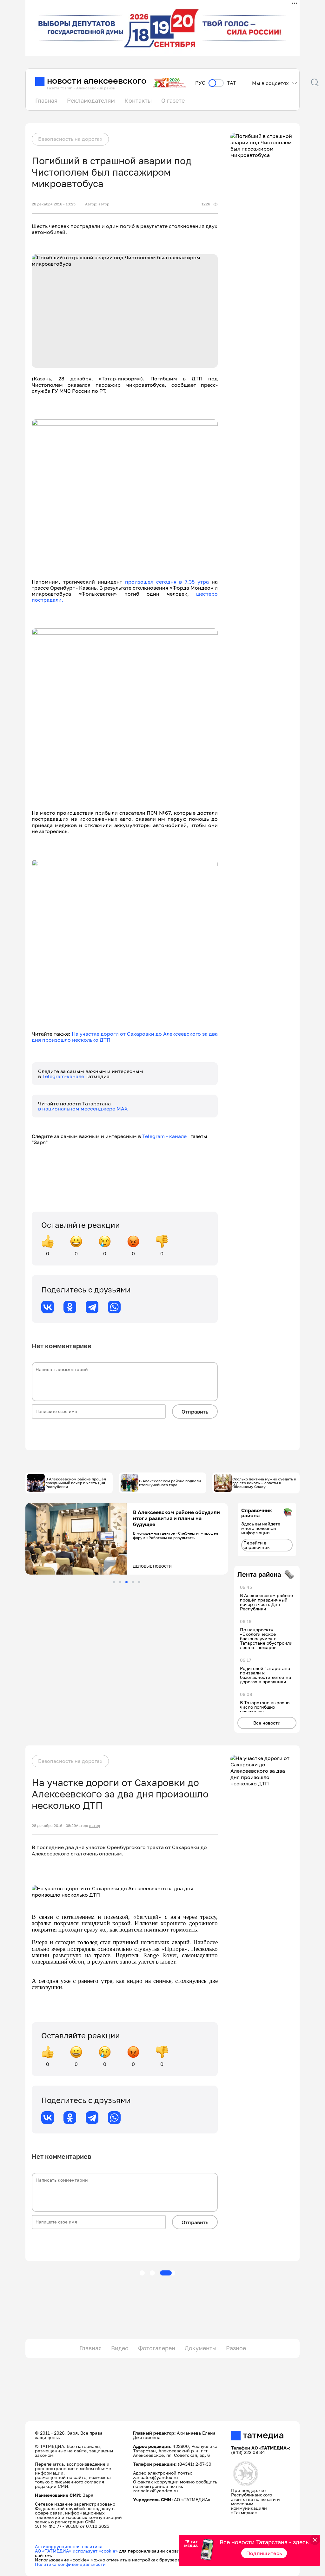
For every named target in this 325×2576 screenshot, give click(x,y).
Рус (200, 83)
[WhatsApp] (114, 1307)
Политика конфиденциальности (70, 2564)
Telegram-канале (64, 1076)
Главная (46, 100)
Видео (120, 2348)
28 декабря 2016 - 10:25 (54, 204)
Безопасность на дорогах (70, 139)
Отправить (195, 1412)
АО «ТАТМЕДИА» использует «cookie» (76, 2551)
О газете (173, 100)
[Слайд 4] (133, 1582)
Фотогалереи (157, 2348)
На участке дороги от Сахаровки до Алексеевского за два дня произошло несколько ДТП (125, 1037)
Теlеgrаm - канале (166, 1136)
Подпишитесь (264, 2553)
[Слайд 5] (139, 1582)
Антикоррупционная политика (69, 2546)
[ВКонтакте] (48, 1307)
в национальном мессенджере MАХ (83, 1109)
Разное (236, 2348)
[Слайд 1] (114, 1582)
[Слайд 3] (126, 1582)
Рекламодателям (91, 100)
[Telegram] (92, 1307)
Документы (201, 2348)
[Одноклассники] (70, 1307)
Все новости (267, 1723)
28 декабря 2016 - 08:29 (54, 1826)
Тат (232, 83)
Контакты (138, 100)
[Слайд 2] (120, 1582)
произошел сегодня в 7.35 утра (167, 582)
